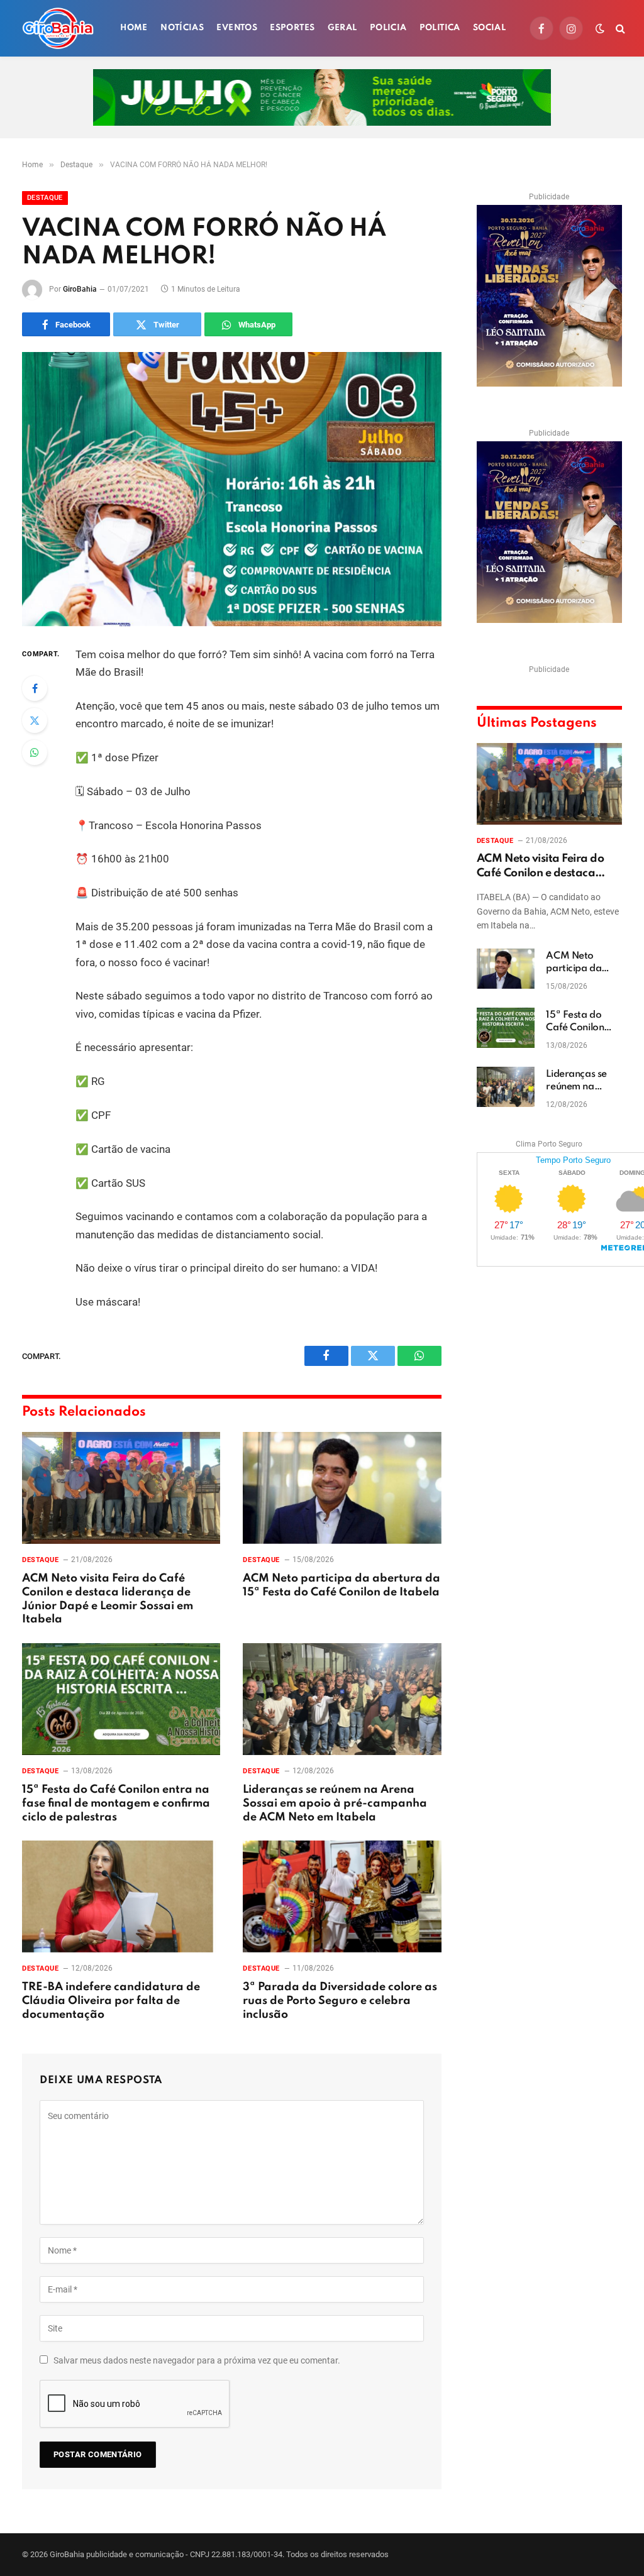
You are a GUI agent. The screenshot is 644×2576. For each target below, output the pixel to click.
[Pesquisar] (619, 29)
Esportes (292, 28)
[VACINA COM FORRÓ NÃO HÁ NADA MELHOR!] (232, 489)
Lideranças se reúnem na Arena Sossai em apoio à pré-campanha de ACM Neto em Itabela (335, 1803)
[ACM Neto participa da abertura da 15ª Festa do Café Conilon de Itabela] (342, 1488)
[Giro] (58, 28)
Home (134, 28)
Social (489, 28)
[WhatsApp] (35, 752)
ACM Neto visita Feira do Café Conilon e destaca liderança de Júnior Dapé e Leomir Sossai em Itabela (108, 1599)
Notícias (182, 28)
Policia (388, 28)
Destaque (45, 198)
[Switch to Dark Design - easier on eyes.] (600, 28)
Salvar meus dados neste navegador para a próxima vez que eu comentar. (197, 2360)
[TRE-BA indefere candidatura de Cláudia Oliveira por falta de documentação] (121, 1896)
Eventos (237, 28)
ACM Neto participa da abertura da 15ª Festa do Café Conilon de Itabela (341, 1585)
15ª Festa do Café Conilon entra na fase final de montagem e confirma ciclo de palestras (116, 1803)
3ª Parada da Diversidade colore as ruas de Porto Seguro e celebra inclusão (340, 2001)
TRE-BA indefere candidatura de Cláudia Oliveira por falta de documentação (111, 2001)
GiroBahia (80, 289)
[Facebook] (35, 688)
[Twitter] (35, 720)
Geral (342, 28)
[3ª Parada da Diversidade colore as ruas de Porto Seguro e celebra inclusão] (342, 1896)
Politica (440, 28)
